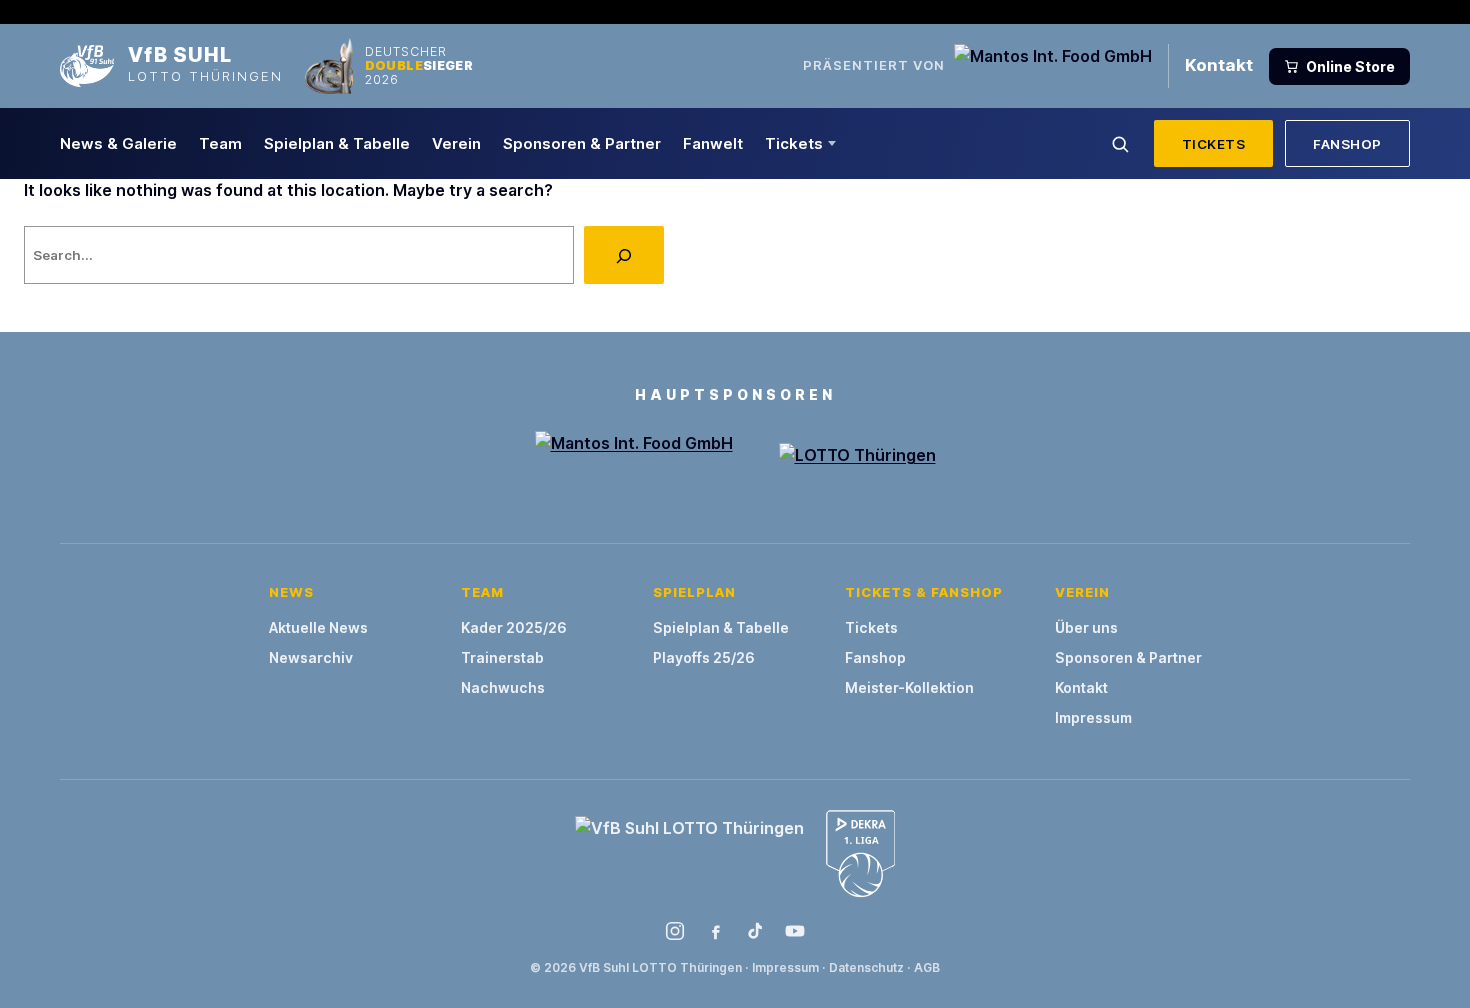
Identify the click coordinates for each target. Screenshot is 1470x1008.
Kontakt (1219, 65)
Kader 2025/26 (514, 627)
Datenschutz (866, 967)
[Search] (624, 255)
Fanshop (1347, 144)
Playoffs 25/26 (704, 657)
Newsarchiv (311, 657)
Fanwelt (713, 143)
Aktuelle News (318, 627)
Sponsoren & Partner (582, 143)
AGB (927, 967)
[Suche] (1120, 144)
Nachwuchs (503, 687)
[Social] (675, 931)
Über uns (1086, 627)
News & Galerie (118, 143)
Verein (456, 143)
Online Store (1350, 66)
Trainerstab (502, 657)
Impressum (1093, 717)
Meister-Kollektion (909, 687)
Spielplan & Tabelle (337, 143)
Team (220, 143)
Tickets (794, 143)
